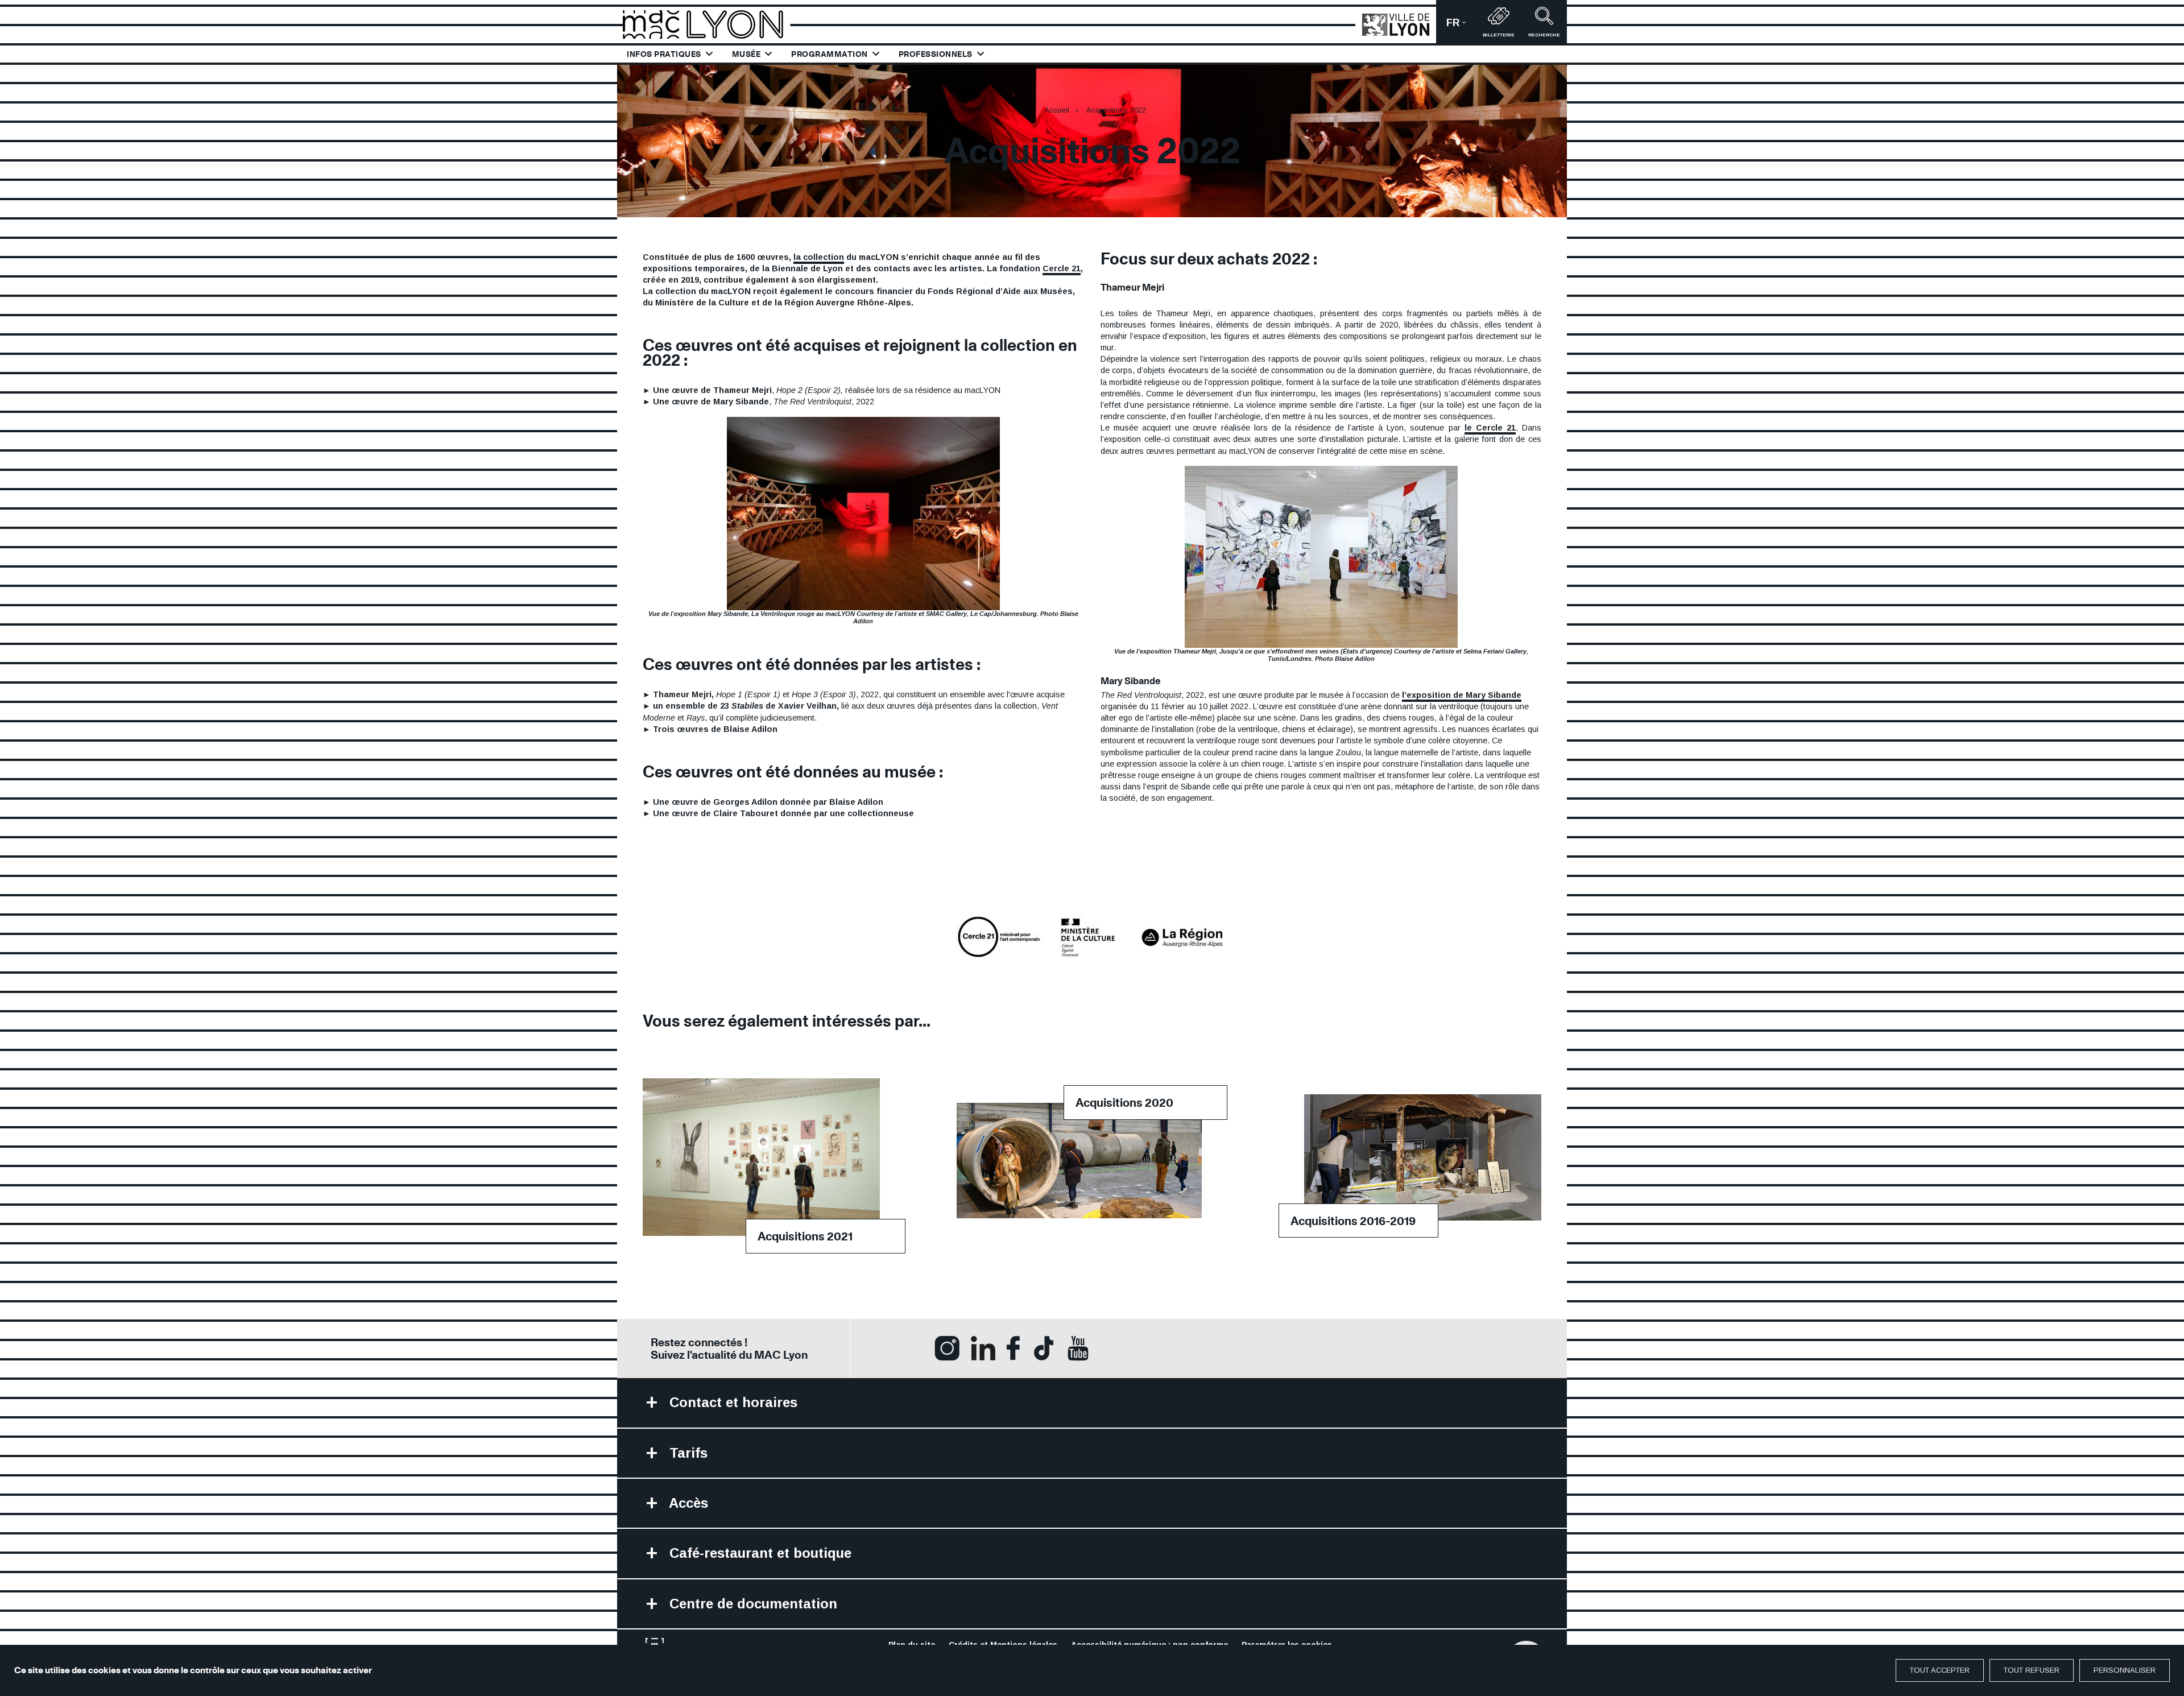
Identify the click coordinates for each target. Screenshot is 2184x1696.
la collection (819, 257)
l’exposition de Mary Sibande (1462, 695)
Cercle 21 (1062, 268)
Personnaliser (2125, 1670)
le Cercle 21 (1490, 428)
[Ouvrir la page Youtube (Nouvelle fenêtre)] (1078, 1348)
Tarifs (686, 1453)
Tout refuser (2032, 1670)
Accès (687, 1503)
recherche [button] (1544, 35)
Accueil (1057, 110)
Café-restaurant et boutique (758, 1553)
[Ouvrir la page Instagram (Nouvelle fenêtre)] (947, 1348)
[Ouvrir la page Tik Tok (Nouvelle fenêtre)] (1044, 1348)
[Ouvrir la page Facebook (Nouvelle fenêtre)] (1013, 1348)
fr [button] (1461, 26)
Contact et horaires (731, 1402)
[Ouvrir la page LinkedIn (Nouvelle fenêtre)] (983, 1348)
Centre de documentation (751, 1604)
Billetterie (1499, 35)
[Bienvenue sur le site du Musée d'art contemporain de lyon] (708, 24)
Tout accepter (1940, 1670)
